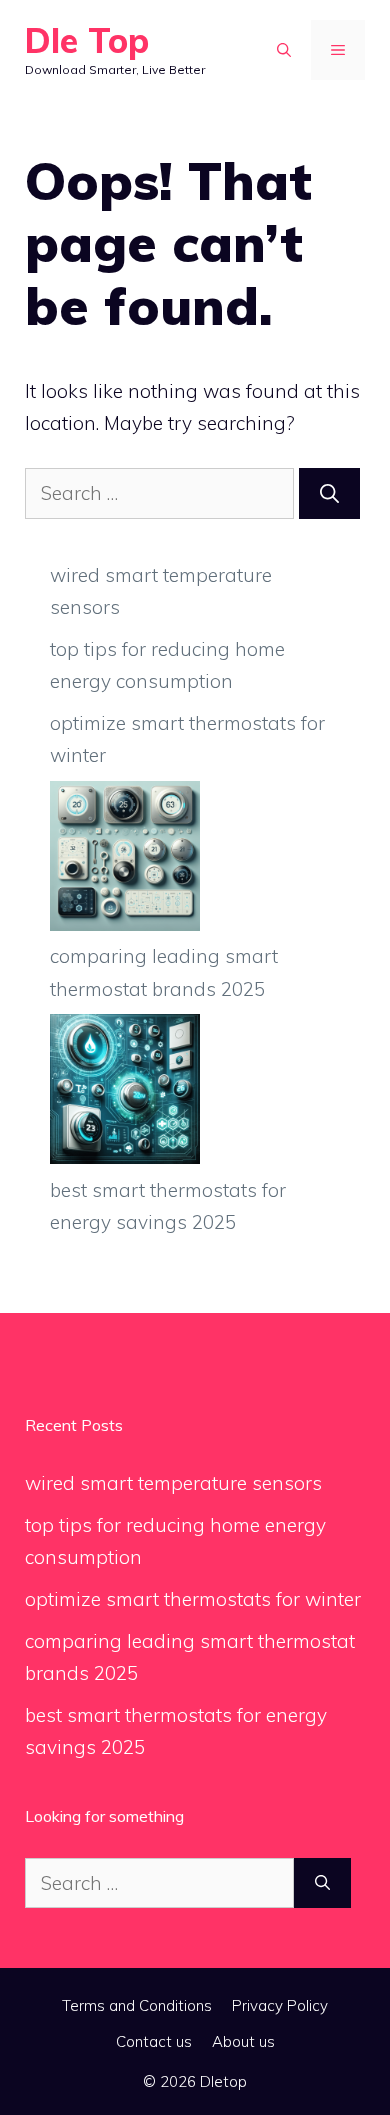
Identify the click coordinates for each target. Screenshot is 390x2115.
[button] (284, 50)
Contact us (154, 2041)
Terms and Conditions (137, 2005)
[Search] (329, 493)
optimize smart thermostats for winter (193, 1599)
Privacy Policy (280, 2005)
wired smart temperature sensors (173, 1483)
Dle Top (87, 40)
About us (243, 2041)
